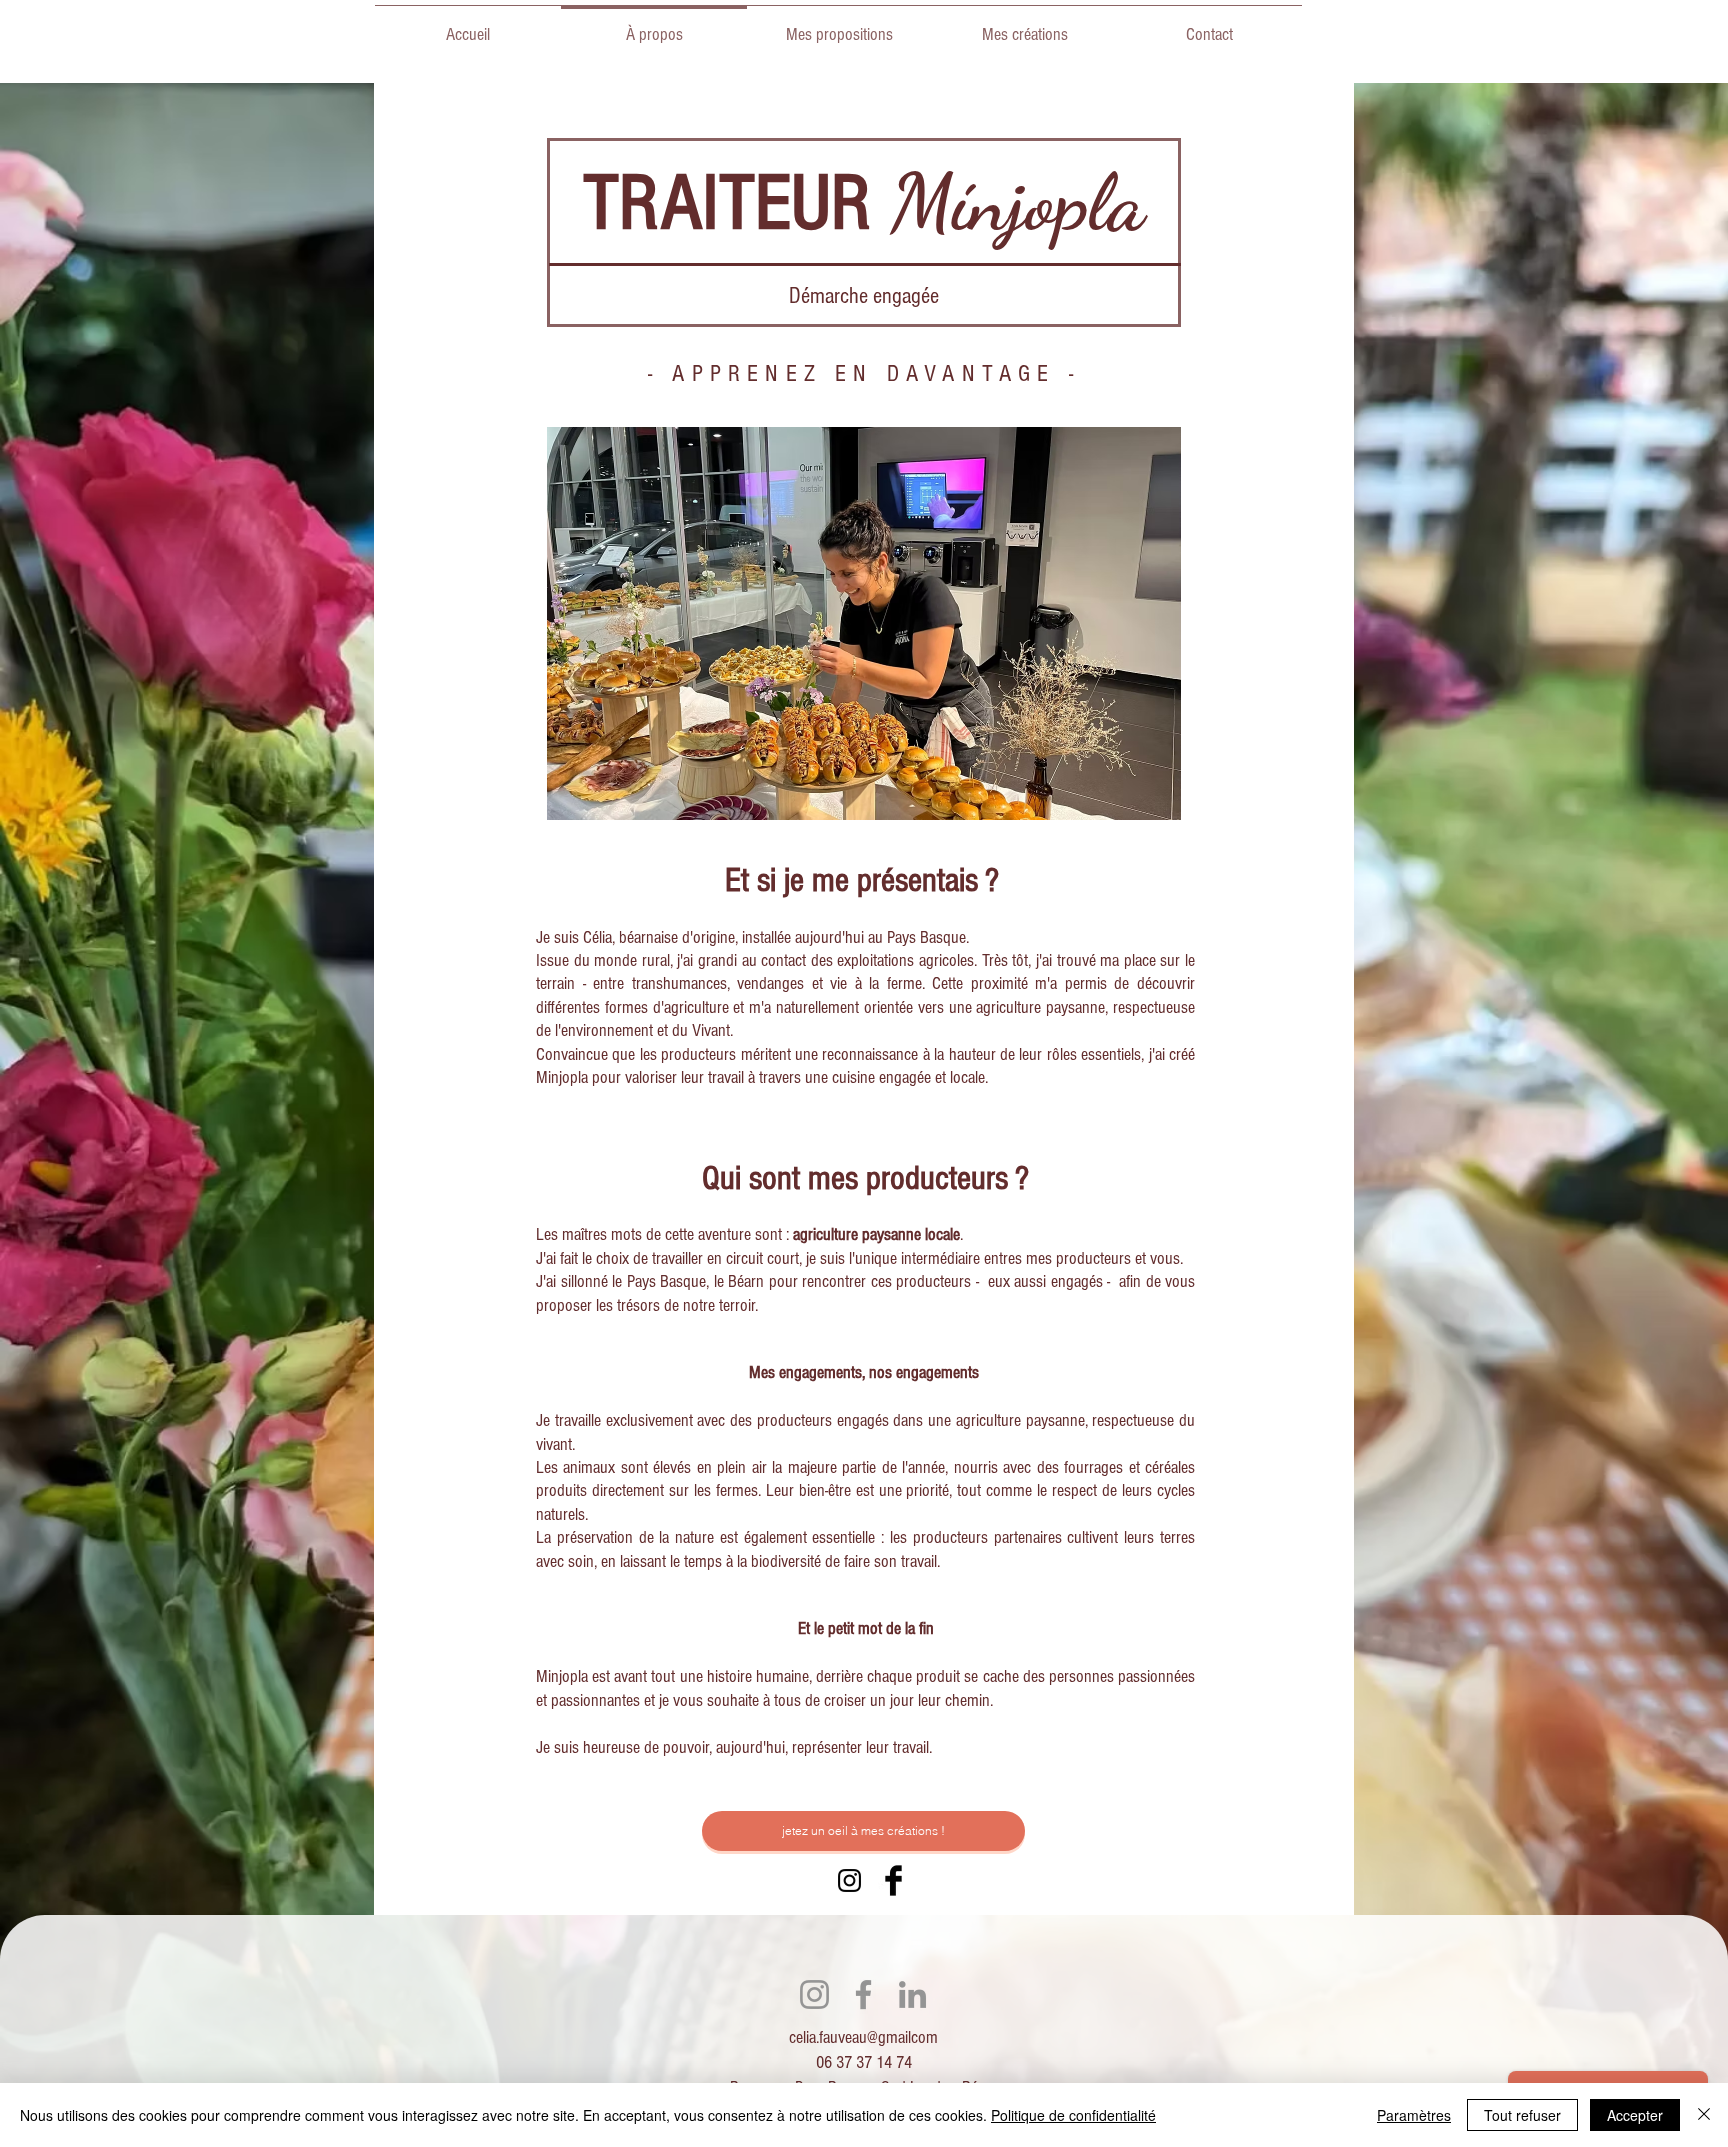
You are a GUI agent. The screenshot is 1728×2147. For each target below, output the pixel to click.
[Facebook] (863, 1994)
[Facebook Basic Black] (893, 1880)
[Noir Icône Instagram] (849, 1880)
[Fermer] (1704, 2115)
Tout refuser (1522, 2115)
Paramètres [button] (1414, 2115)
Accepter (1635, 2115)
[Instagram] (814, 1994)
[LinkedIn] (912, 1994)
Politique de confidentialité (1073, 2115)
